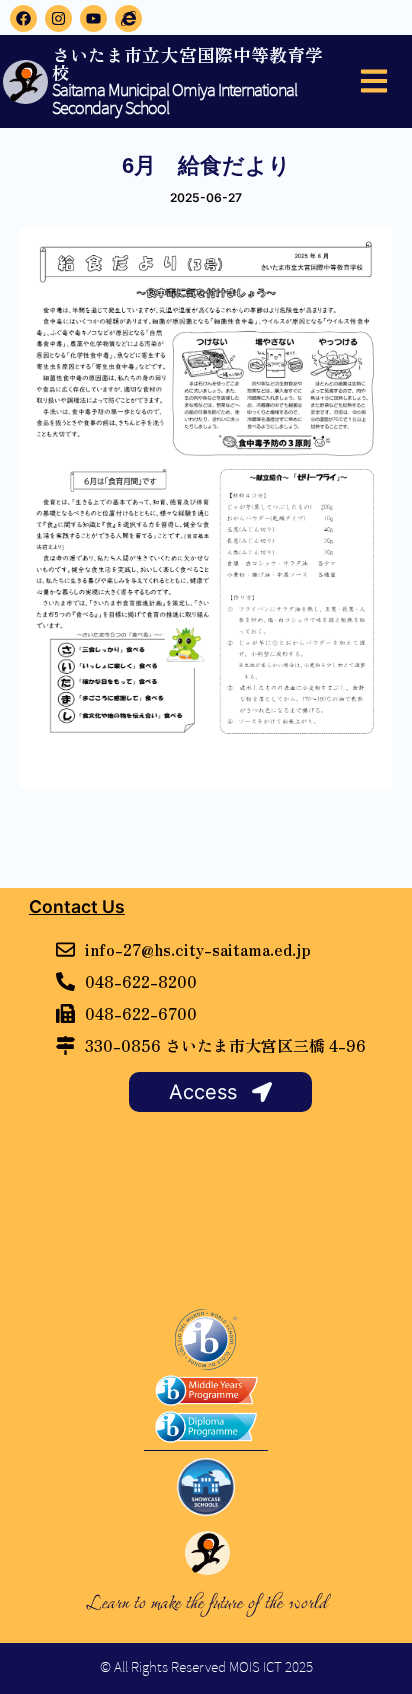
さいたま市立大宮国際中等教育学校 (188, 63)
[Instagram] (58, 18)
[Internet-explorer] (128, 18)
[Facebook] (23, 18)
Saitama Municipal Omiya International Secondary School (174, 100)
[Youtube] (93, 18)
